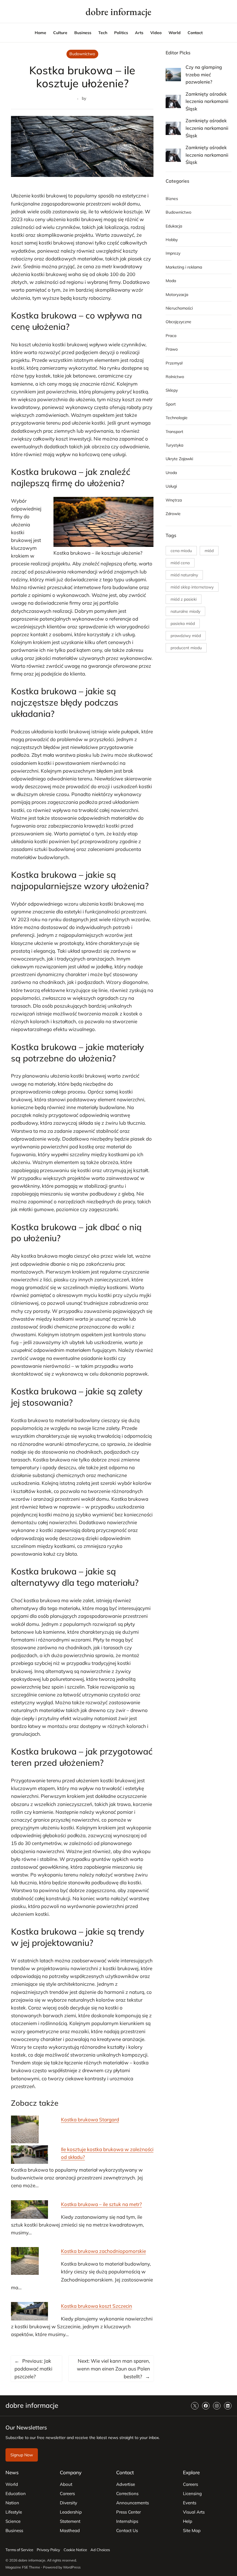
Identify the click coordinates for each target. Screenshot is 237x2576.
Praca (171, 336)
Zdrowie (173, 514)
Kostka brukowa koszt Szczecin (97, 2306)
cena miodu (181, 551)
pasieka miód (183, 623)
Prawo (172, 349)
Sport (171, 404)
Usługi (171, 486)
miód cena (180, 563)
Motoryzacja (177, 295)
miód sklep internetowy (192, 587)
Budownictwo (82, 54)
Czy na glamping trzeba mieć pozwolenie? (204, 74)
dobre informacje (118, 12)
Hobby (172, 240)
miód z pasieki (184, 599)
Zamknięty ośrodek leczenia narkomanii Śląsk (207, 101)
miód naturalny (184, 575)
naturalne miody (185, 611)
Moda (171, 281)
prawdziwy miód (186, 636)
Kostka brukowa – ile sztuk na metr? (101, 2204)
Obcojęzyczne (178, 322)
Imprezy (173, 253)
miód (209, 551)
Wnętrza (174, 500)
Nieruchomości (179, 308)
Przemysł (174, 363)
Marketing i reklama (184, 267)
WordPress (72, 2567)
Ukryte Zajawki (179, 459)
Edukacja (174, 226)
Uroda (171, 473)
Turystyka (174, 445)
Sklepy (172, 390)
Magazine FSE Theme (23, 2567)
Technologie (177, 418)
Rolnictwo (175, 377)
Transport (174, 432)
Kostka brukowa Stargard (90, 2119)
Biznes (172, 199)
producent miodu (186, 648)
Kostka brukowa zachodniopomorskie (103, 2251)
